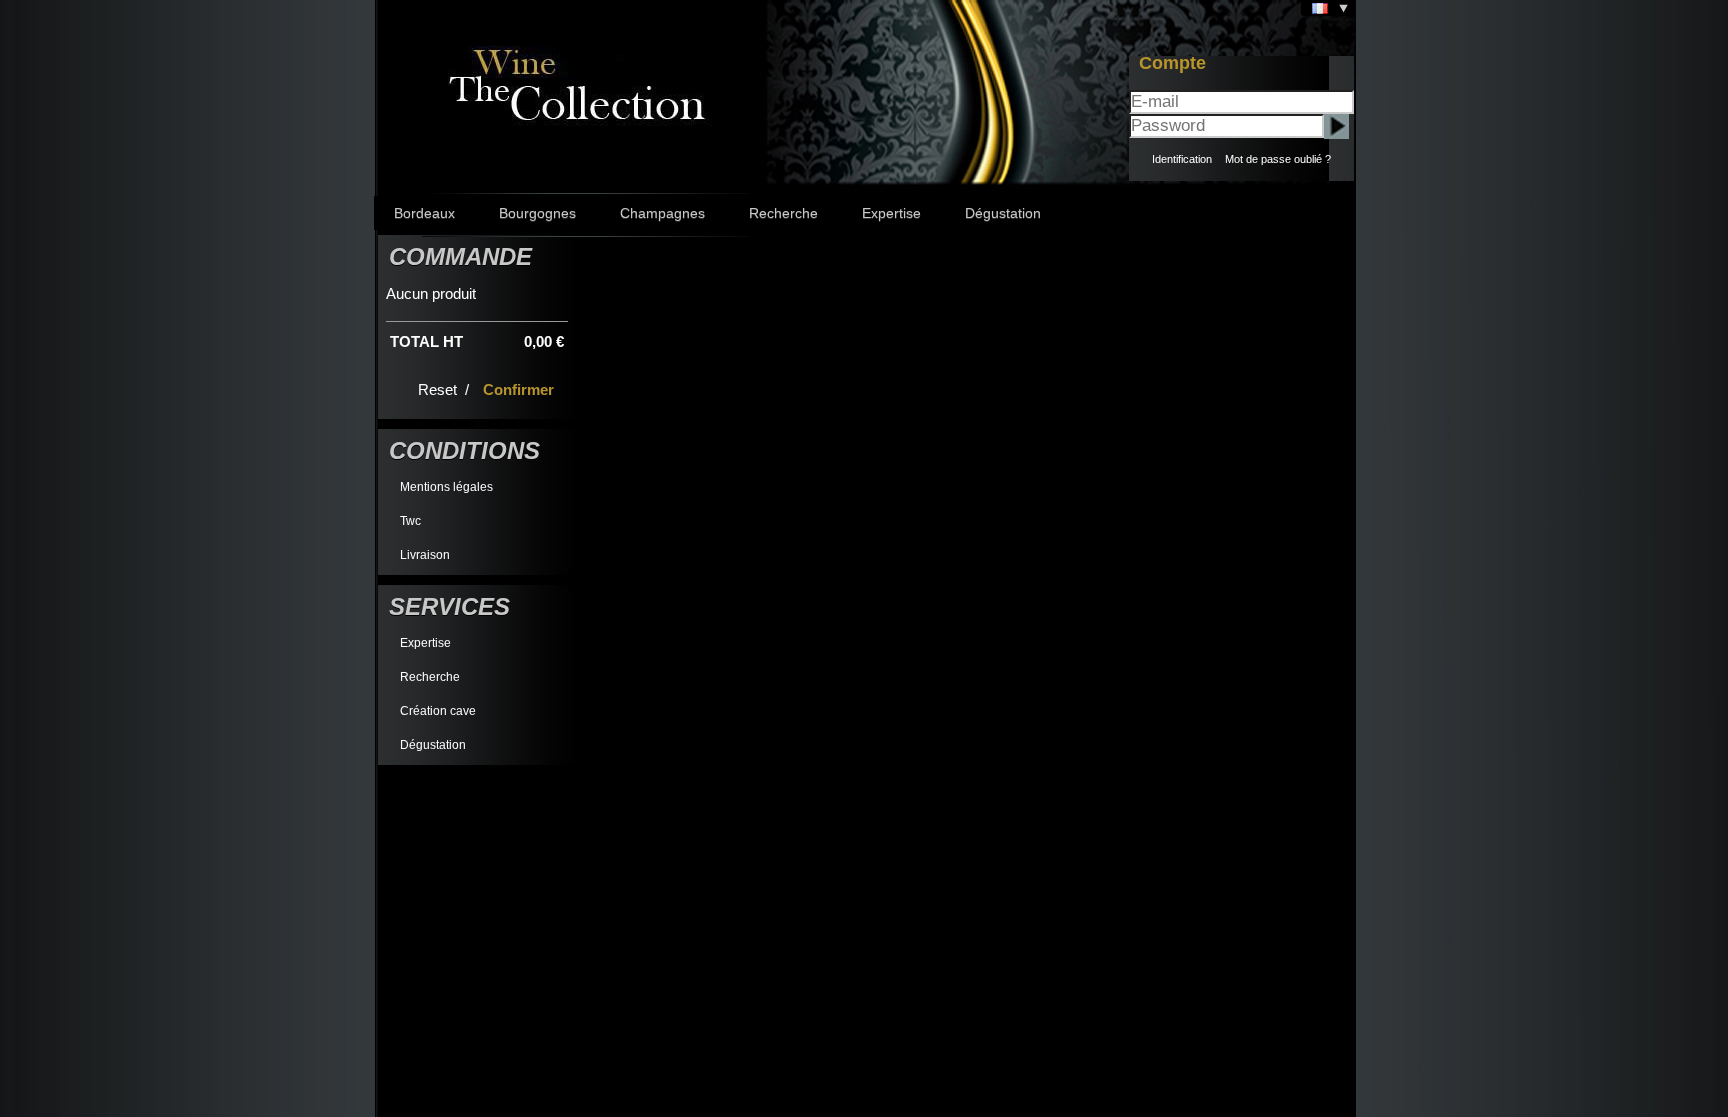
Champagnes (662, 213)
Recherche (783, 213)
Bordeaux (424, 213)
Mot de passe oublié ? (1278, 159)
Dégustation (1003, 213)
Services (449, 606)
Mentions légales (446, 487)
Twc (410, 521)
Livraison (425, 555)
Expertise (891, 213)
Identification (1182, 159)
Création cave (438, 711)
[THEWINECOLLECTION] (575, 81)
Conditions (464, 450)
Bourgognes (537, 213)
